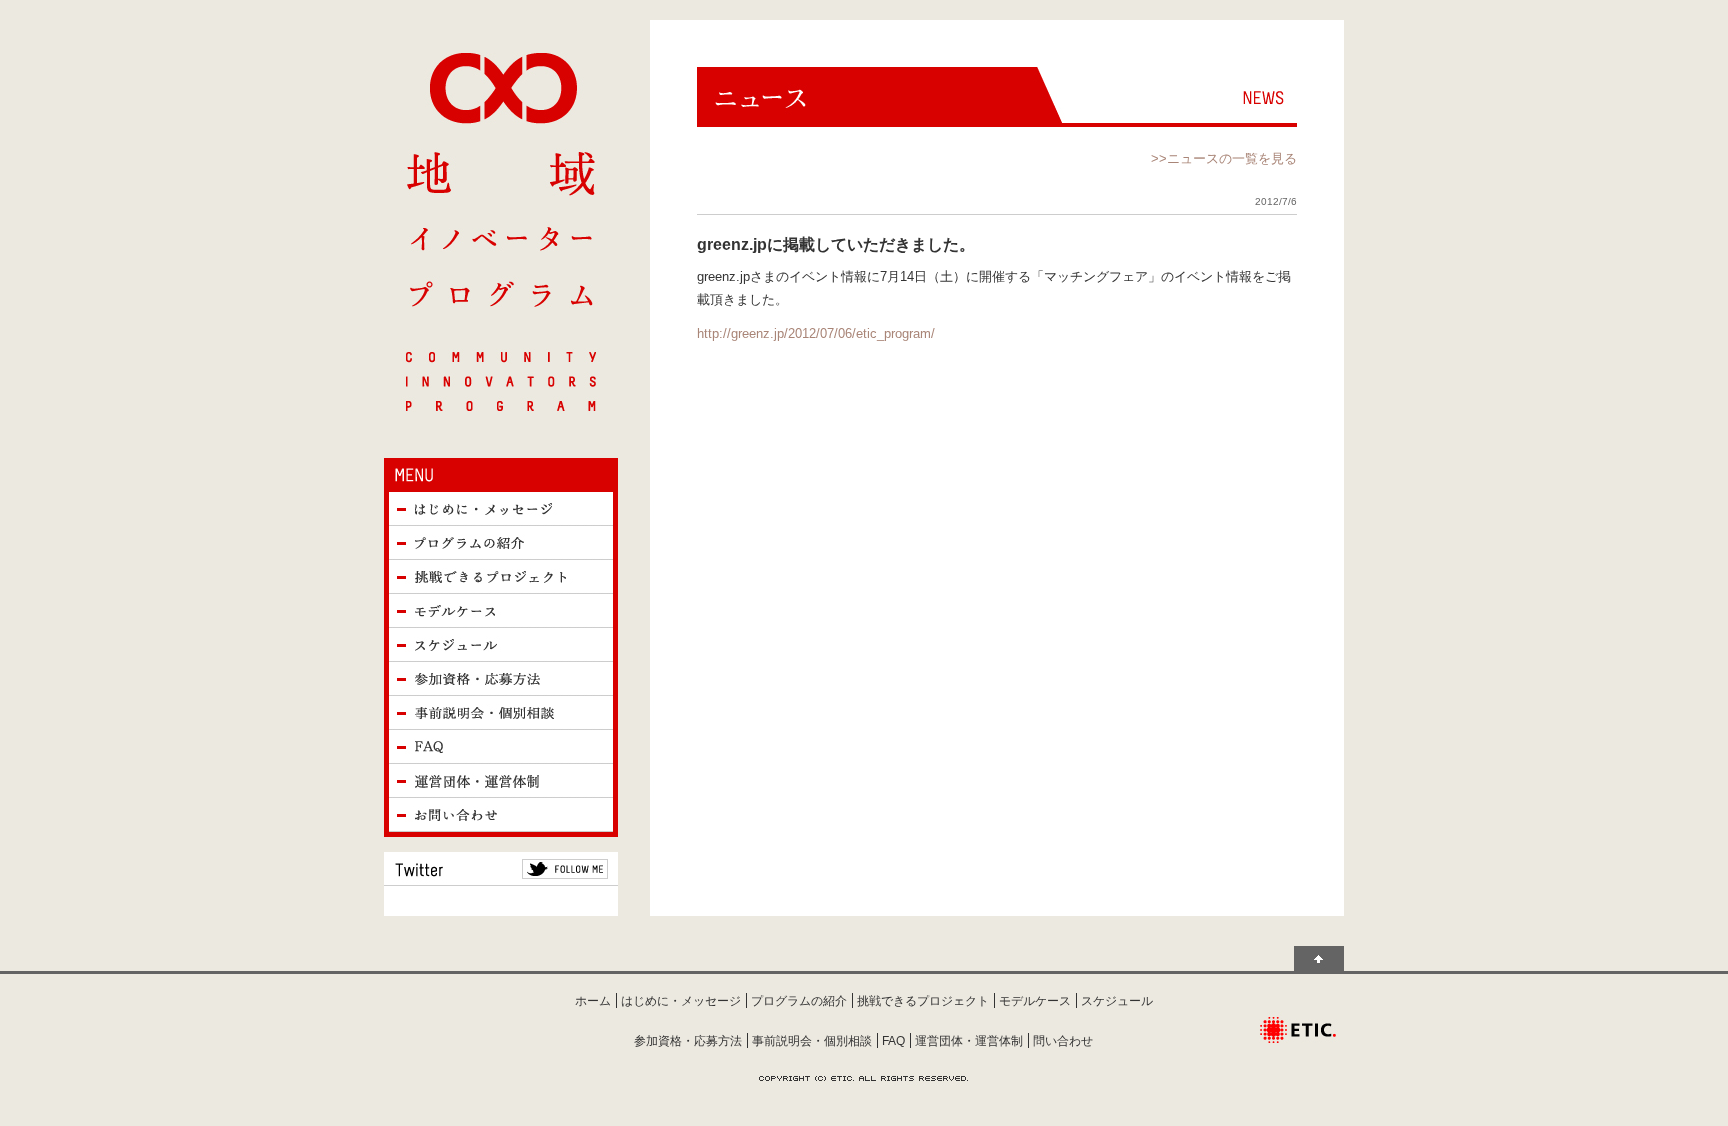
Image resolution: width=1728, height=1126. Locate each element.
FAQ (501, 747)
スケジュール (501, 645)
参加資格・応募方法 (501, 679)
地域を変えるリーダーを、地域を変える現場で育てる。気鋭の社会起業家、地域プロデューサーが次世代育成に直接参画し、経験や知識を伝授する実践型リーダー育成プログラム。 (501, 231)
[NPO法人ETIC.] (1297, 1020)
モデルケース (501, 611)
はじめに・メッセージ (501, 509)
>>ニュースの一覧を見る (1224, 158)
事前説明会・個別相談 (501, 713)
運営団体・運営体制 (501, 781)
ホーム (593, 1001)
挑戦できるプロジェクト (501, 577)
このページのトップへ (1319, 958)
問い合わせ (1063, 1041)
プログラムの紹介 (501, 543)
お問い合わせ (501, 815)
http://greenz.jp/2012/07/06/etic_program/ (816, 333)
